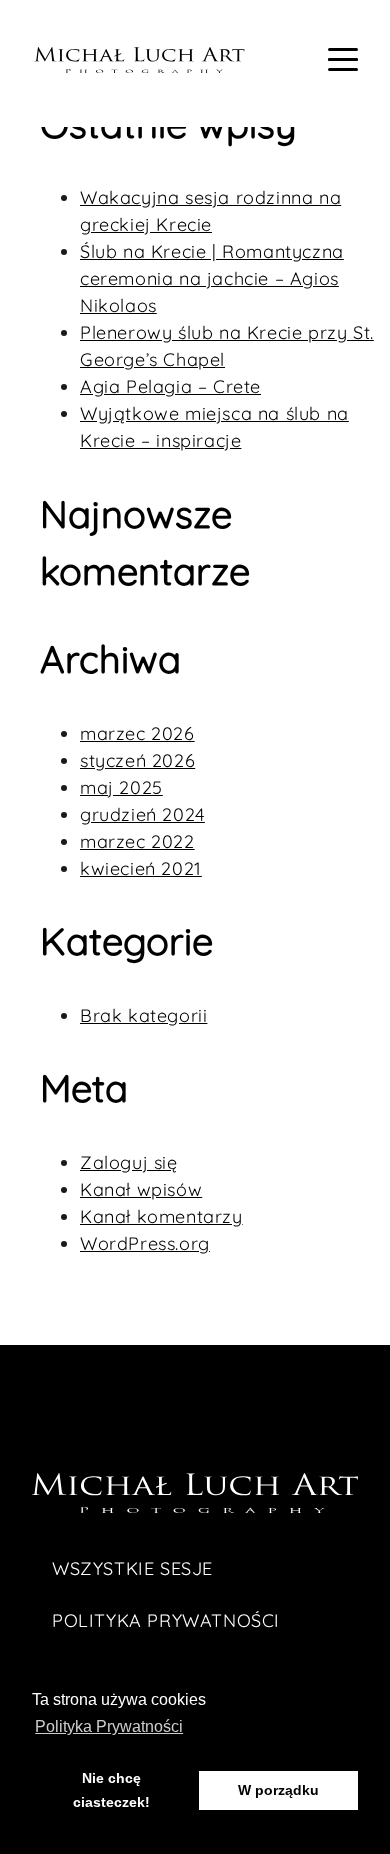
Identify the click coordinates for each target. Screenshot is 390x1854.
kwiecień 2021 (141, 868)
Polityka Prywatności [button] (109, 1726)
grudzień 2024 (142, 814)
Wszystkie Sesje (132, 1568)
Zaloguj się (129, 1162)
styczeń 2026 (137, 760)
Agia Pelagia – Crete (170, 386)
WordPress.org (145, 1243)
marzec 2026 (137, 733)
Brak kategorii (143, 1015)
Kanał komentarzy (161, 1216)
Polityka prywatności (166, 1620)
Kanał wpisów (141, 1189)
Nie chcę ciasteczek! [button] (111, 1790)
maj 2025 (121, 787)
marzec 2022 (137, 841)
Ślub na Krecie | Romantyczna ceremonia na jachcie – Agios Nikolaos (212, 278)
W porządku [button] (278, 1790)
